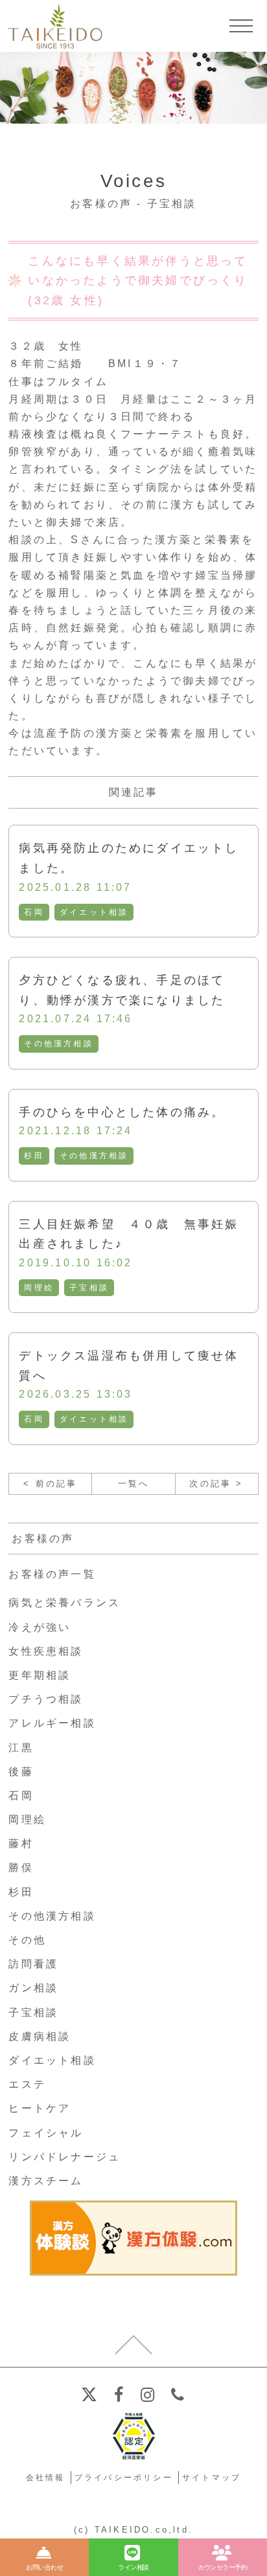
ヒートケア (40, 2108)
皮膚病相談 (40, 2036)
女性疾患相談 (46, 1651)
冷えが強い (40, 1627)
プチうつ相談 (46, 1699)
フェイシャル (46, 2133)
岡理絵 (39, 1288)
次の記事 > (216, 1484)
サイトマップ (212, 2478)
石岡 (34, 912)
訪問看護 (33, 1964)
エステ (27, 2084)
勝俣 (21, 1867)
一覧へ (134, 1484)
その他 (27, 1940)
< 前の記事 (50, 1484)
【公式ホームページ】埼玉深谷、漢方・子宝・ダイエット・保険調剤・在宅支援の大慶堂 (55, 26)
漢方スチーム (46, 2181)
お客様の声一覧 (52, 1574)
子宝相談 (89, 1288)
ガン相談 (33, 1988)
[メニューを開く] (241, 26)
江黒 (21, 1748)
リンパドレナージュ (64, 2157)
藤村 (21, 1843)
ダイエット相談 (94, 912)
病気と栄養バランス (64, 1603)
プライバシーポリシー (124, 2478)
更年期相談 (40, 1675)
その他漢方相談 (58, 1044)
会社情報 (46, 2478)
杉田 (34, 1156)
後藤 (21, 1772)
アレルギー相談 (52, 1723)
